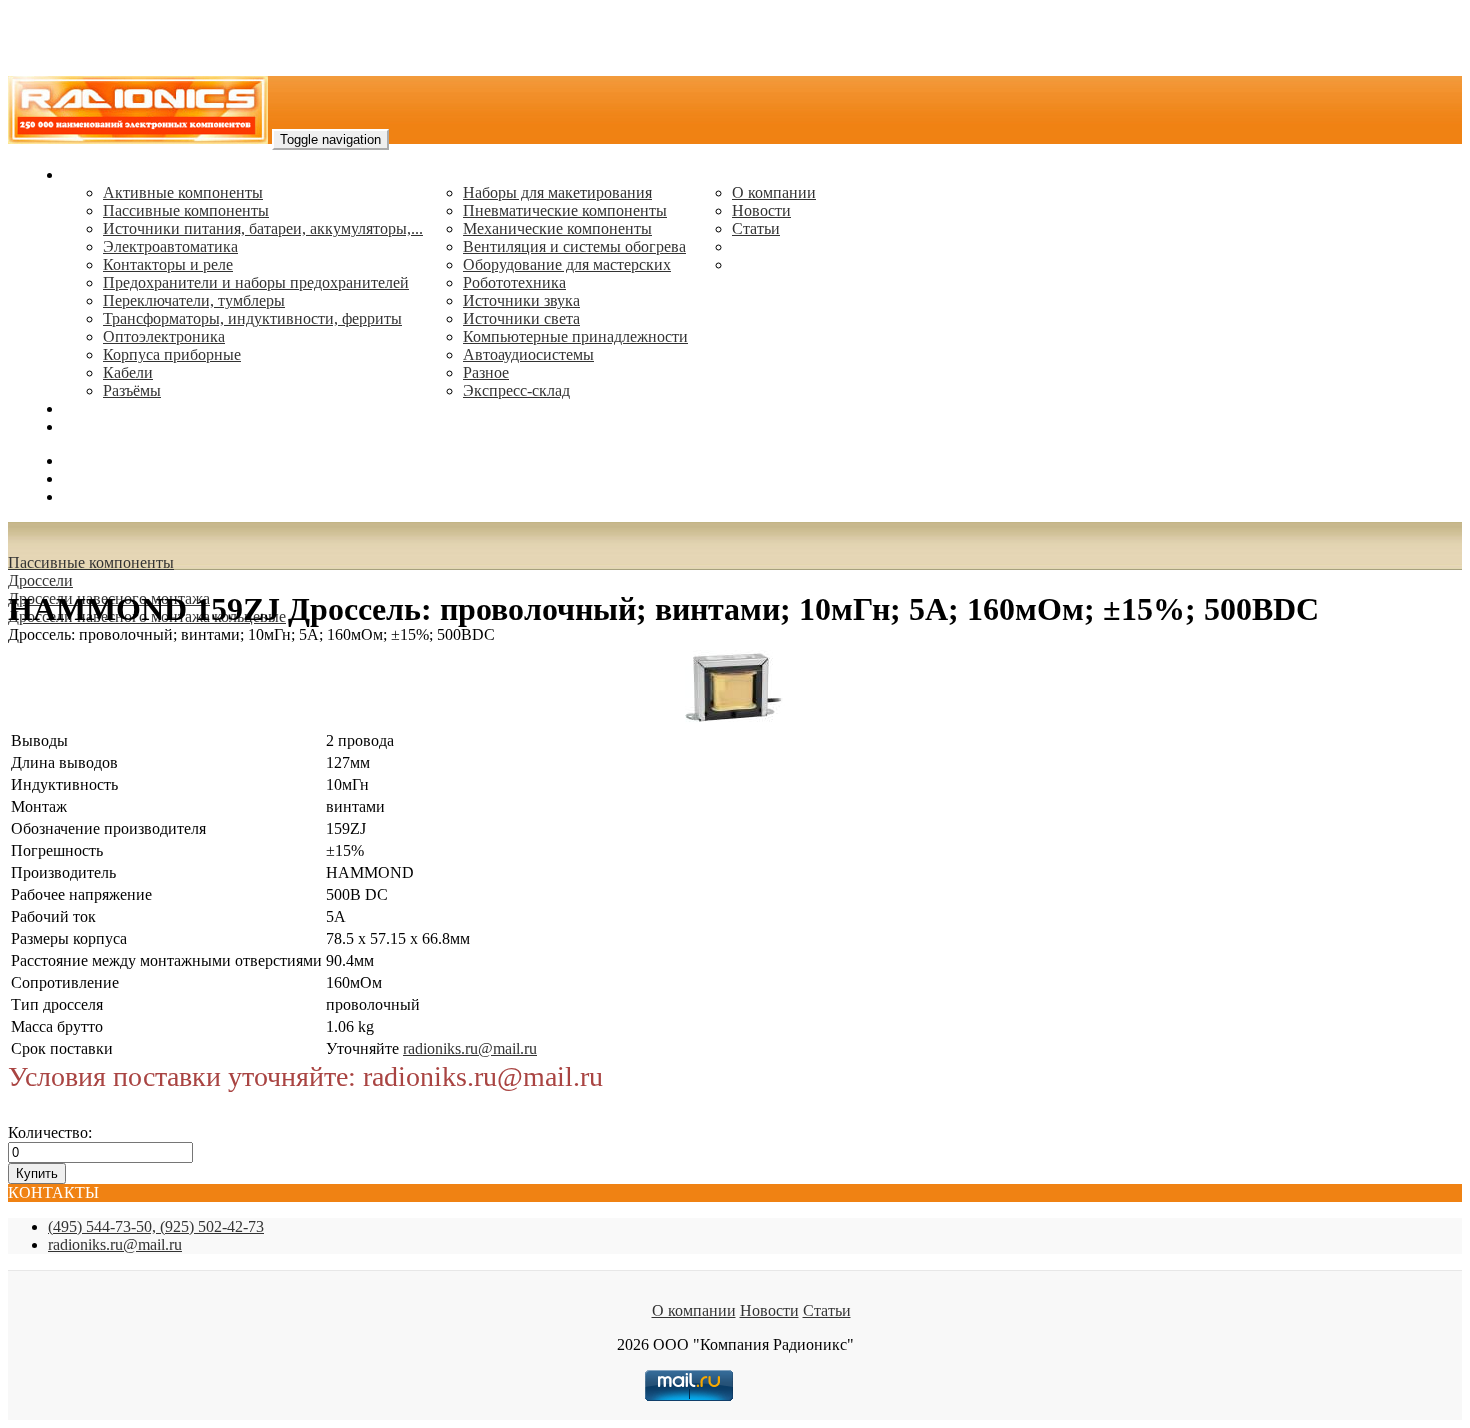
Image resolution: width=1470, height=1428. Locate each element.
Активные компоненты (183, 192)
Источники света (521, 318)
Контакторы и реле (168, 264)
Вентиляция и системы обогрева (574, 246)
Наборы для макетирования (557, 192)
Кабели (128, 372)
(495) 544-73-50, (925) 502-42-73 (156, 1226)
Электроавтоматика (170, 246)
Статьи (756, 228)
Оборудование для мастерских (567, 264)
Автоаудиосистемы (528, 354)
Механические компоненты (557, 228)
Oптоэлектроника (164, 336)
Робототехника (514, 282)
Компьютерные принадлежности (575, 336)
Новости (761, 210)
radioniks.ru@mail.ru (130, 426)
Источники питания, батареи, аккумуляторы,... (263, 228)
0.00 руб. (93, 496)
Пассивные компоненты (186, 210)
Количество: (50, 1132)
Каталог (90, 174)
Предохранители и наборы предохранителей (256, 282)
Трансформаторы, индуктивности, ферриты (252, 318)
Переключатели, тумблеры (194, 300)
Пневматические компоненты (565, 210)
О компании (774, 192)
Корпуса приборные (172, 354)
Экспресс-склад (516, 390)
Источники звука (521, 300)
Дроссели (40, 580)
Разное (486, 372)
